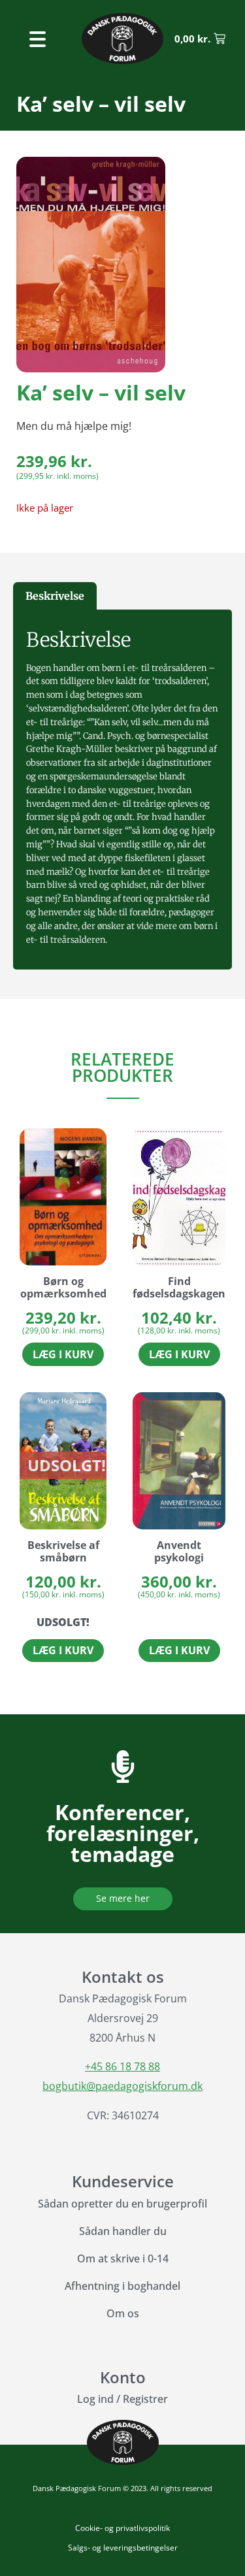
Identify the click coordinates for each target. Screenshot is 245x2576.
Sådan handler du (123, 2231)
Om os (123, 2313)
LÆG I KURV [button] (63, 1354)
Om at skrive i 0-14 (123, 2258)
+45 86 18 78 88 (122, 2066)
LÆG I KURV (63, 1650)
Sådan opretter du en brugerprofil (122, 2204)
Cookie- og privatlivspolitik (122, 2528)
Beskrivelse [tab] (55, 596)
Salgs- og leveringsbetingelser (123, 2548)
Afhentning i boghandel (122, 2286)
